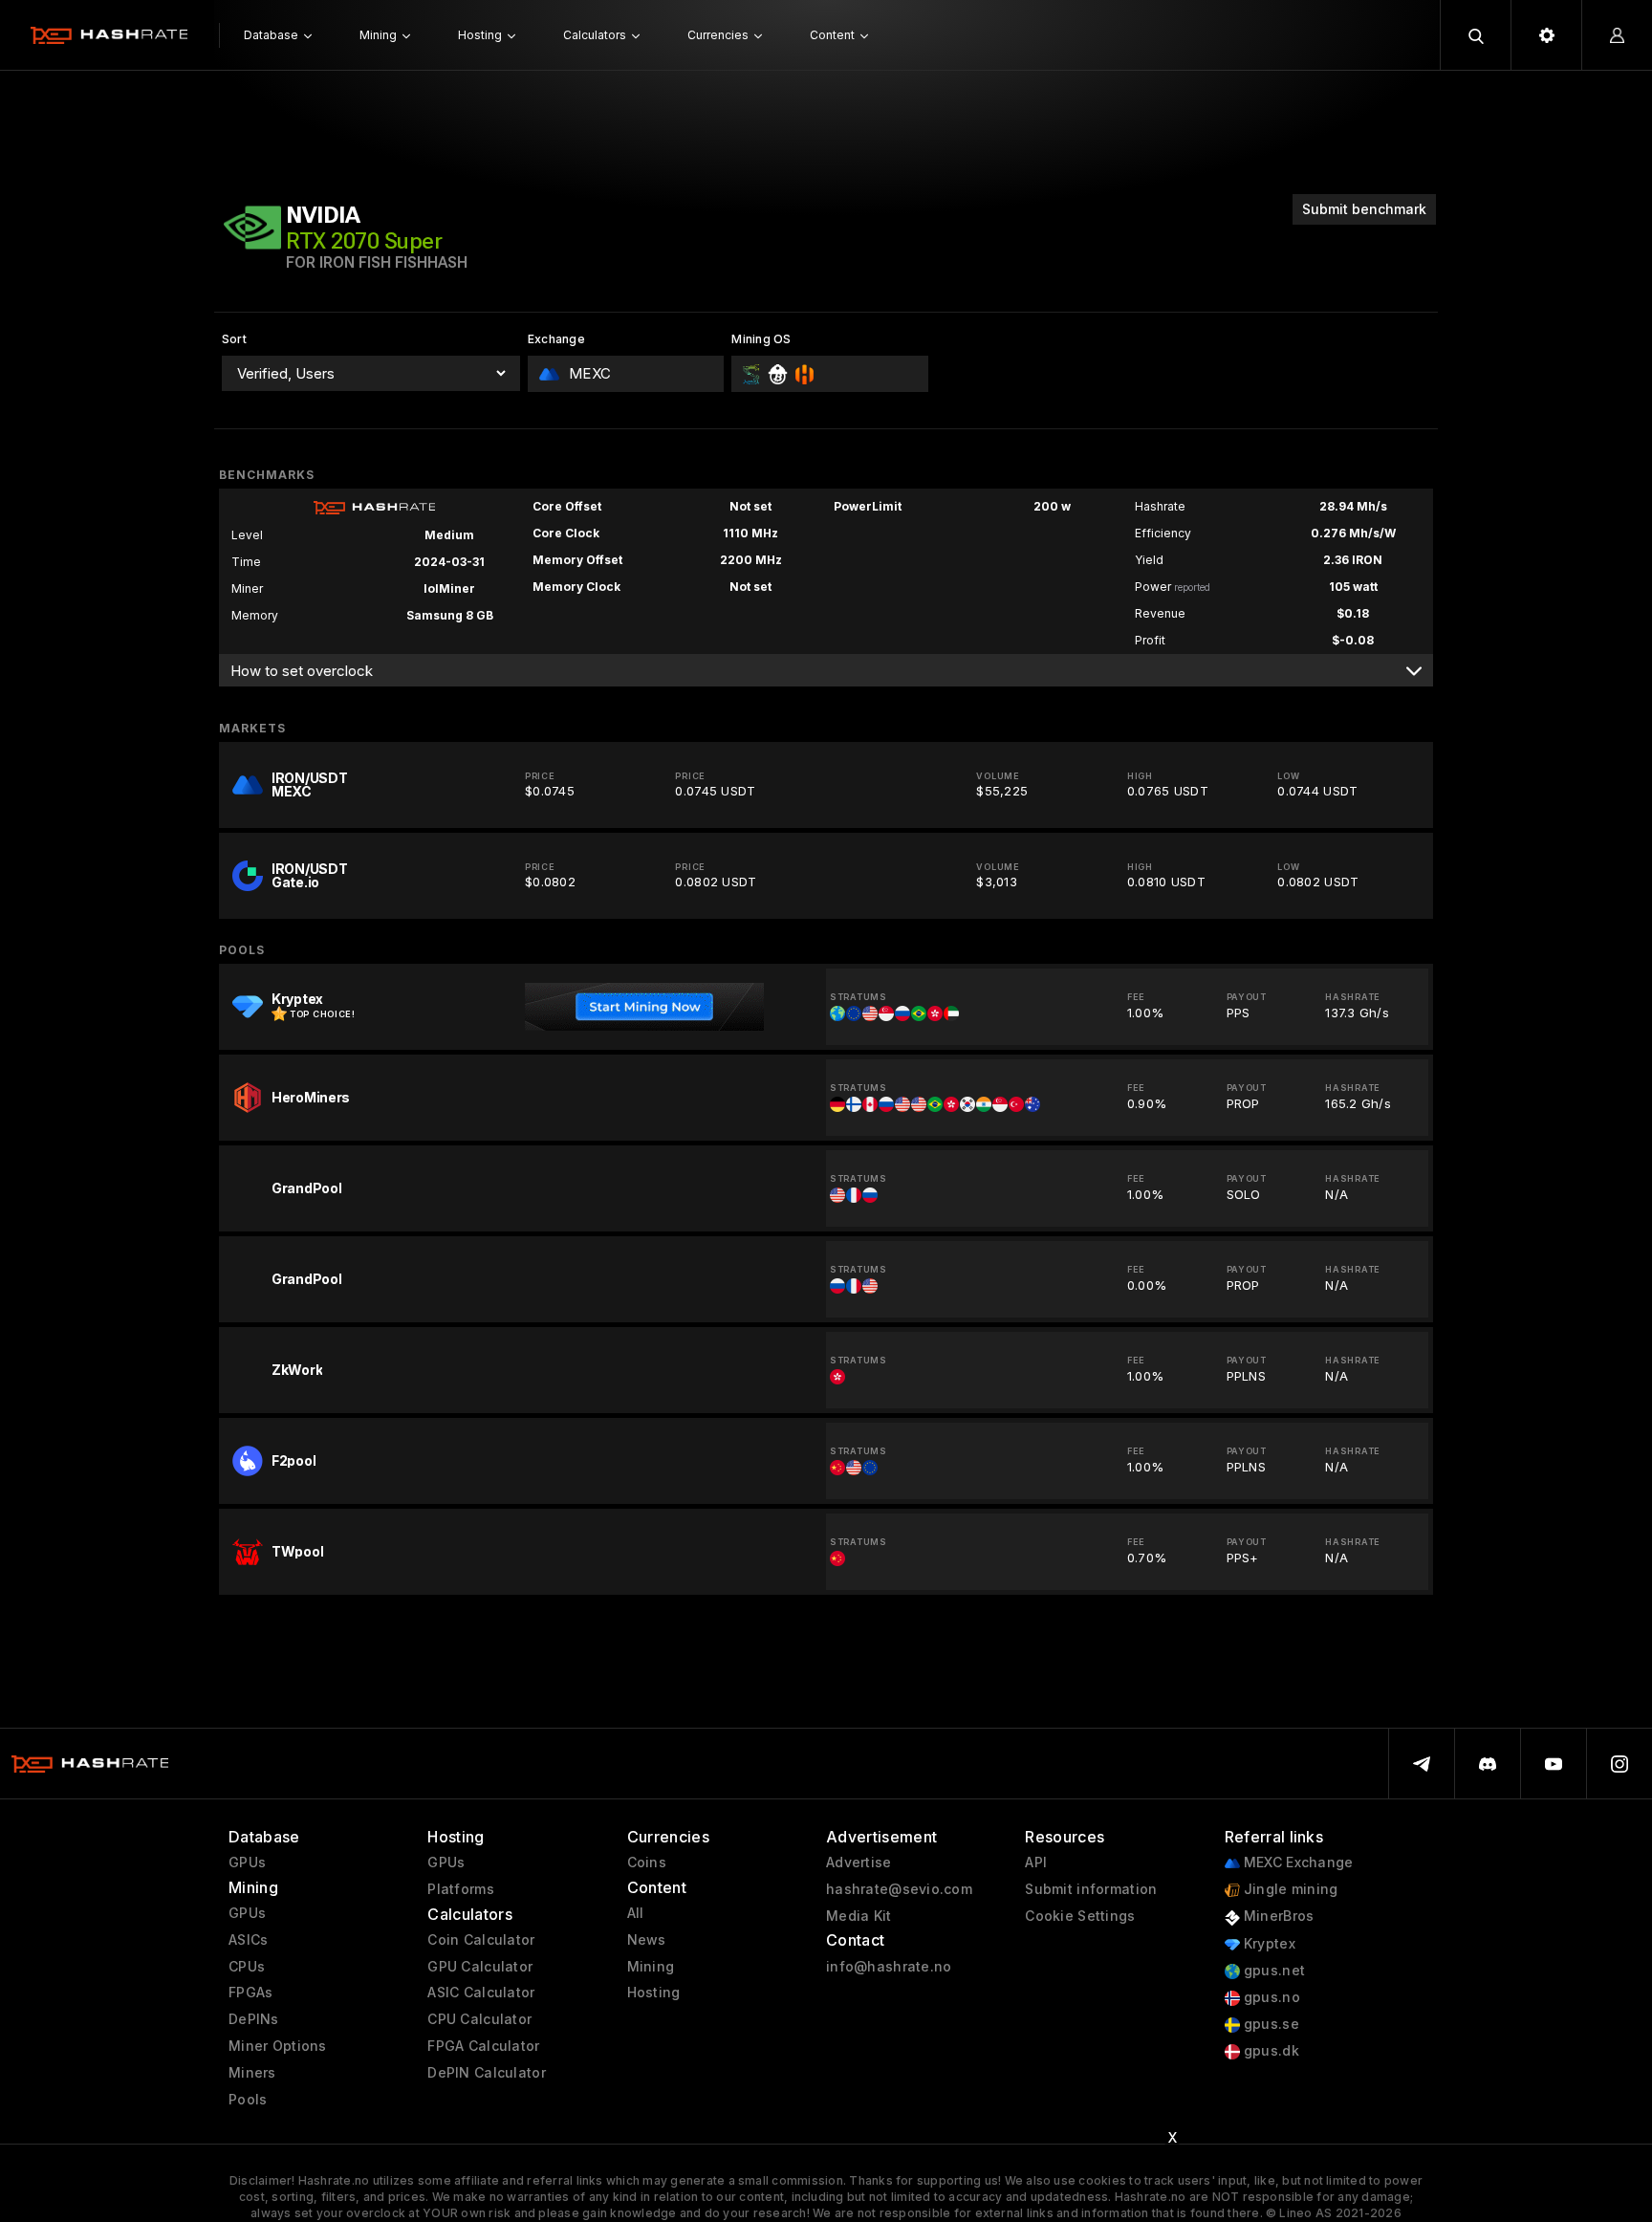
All (636, 1913)
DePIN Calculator (486, 2073)
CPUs (247, 1967)
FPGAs (250, 1993)
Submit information (1091, 1889)
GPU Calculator (480, 1967)
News (647, 1940)
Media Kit (859, 1916)
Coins (647, 1863)
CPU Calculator (479, 2019)
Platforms (461, 1889)
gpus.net (1273, 1971)
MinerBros (1277, 1916)
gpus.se (1270, 2024)
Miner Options (278, 2046)
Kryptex (1268, 1944)
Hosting (654, 1993)
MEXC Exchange (1297, 1863)
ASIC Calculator (481, 1993)
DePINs (254, 2019)
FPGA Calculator (483, 2046)
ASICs (248, 1940)
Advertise (859, 1863)
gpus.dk (1270, 2051)
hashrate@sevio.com (899, 1889)
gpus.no (1270, 1997)
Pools (248, 2100)
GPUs (247, 1863)
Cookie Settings (1080, 1916)
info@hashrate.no (889, 1967)
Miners (252, 2073)
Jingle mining (1289, 1889)
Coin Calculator (481, 1940)
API (1036, 1863)
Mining (651, 1967)
